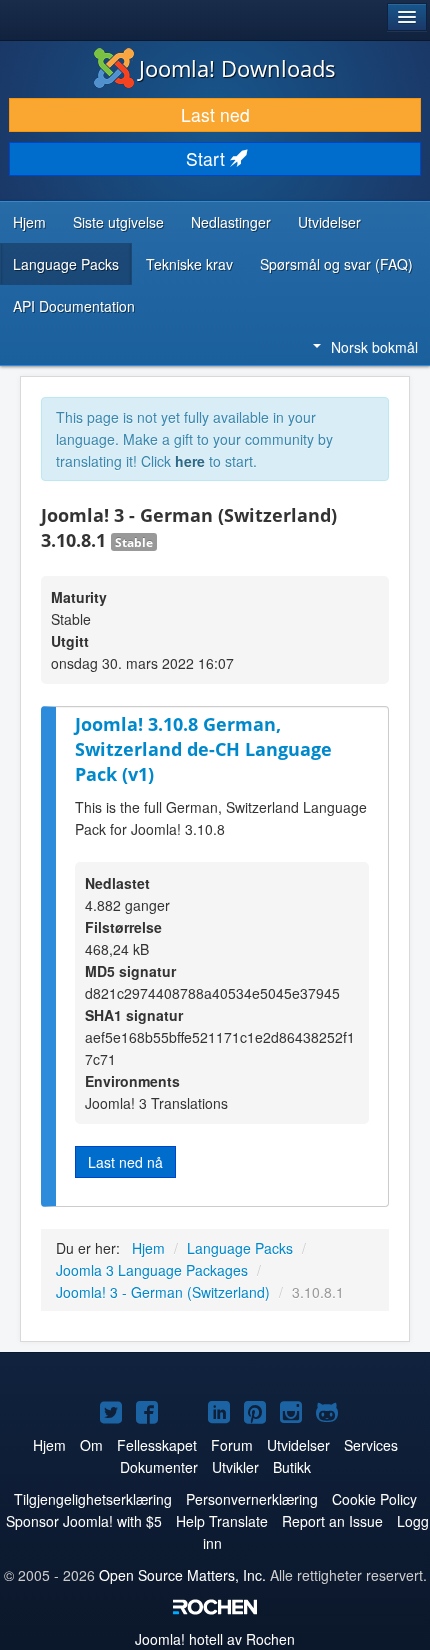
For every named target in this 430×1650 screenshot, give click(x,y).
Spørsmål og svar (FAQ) (336, 264)
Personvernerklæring (252, 1499)
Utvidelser (329, 222)
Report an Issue (332, 1521)
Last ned (215, 114)
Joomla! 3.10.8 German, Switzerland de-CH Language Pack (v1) (203, 748)
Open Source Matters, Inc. (182, 1575)
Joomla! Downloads (237, 68)
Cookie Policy (374, 1499)
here (190, 461)
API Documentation (74, 306)
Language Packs (66, 264)
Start (208, 158)
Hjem (29, 222)
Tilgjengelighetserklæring (93, 1499)
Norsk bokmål (374, 347)
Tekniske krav (189, 264)
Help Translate (222, 1521)
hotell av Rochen (215, 1639)
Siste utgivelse (118, 222)
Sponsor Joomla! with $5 (84, 1521)
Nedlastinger (231, 222)
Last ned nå (125, 1162)
